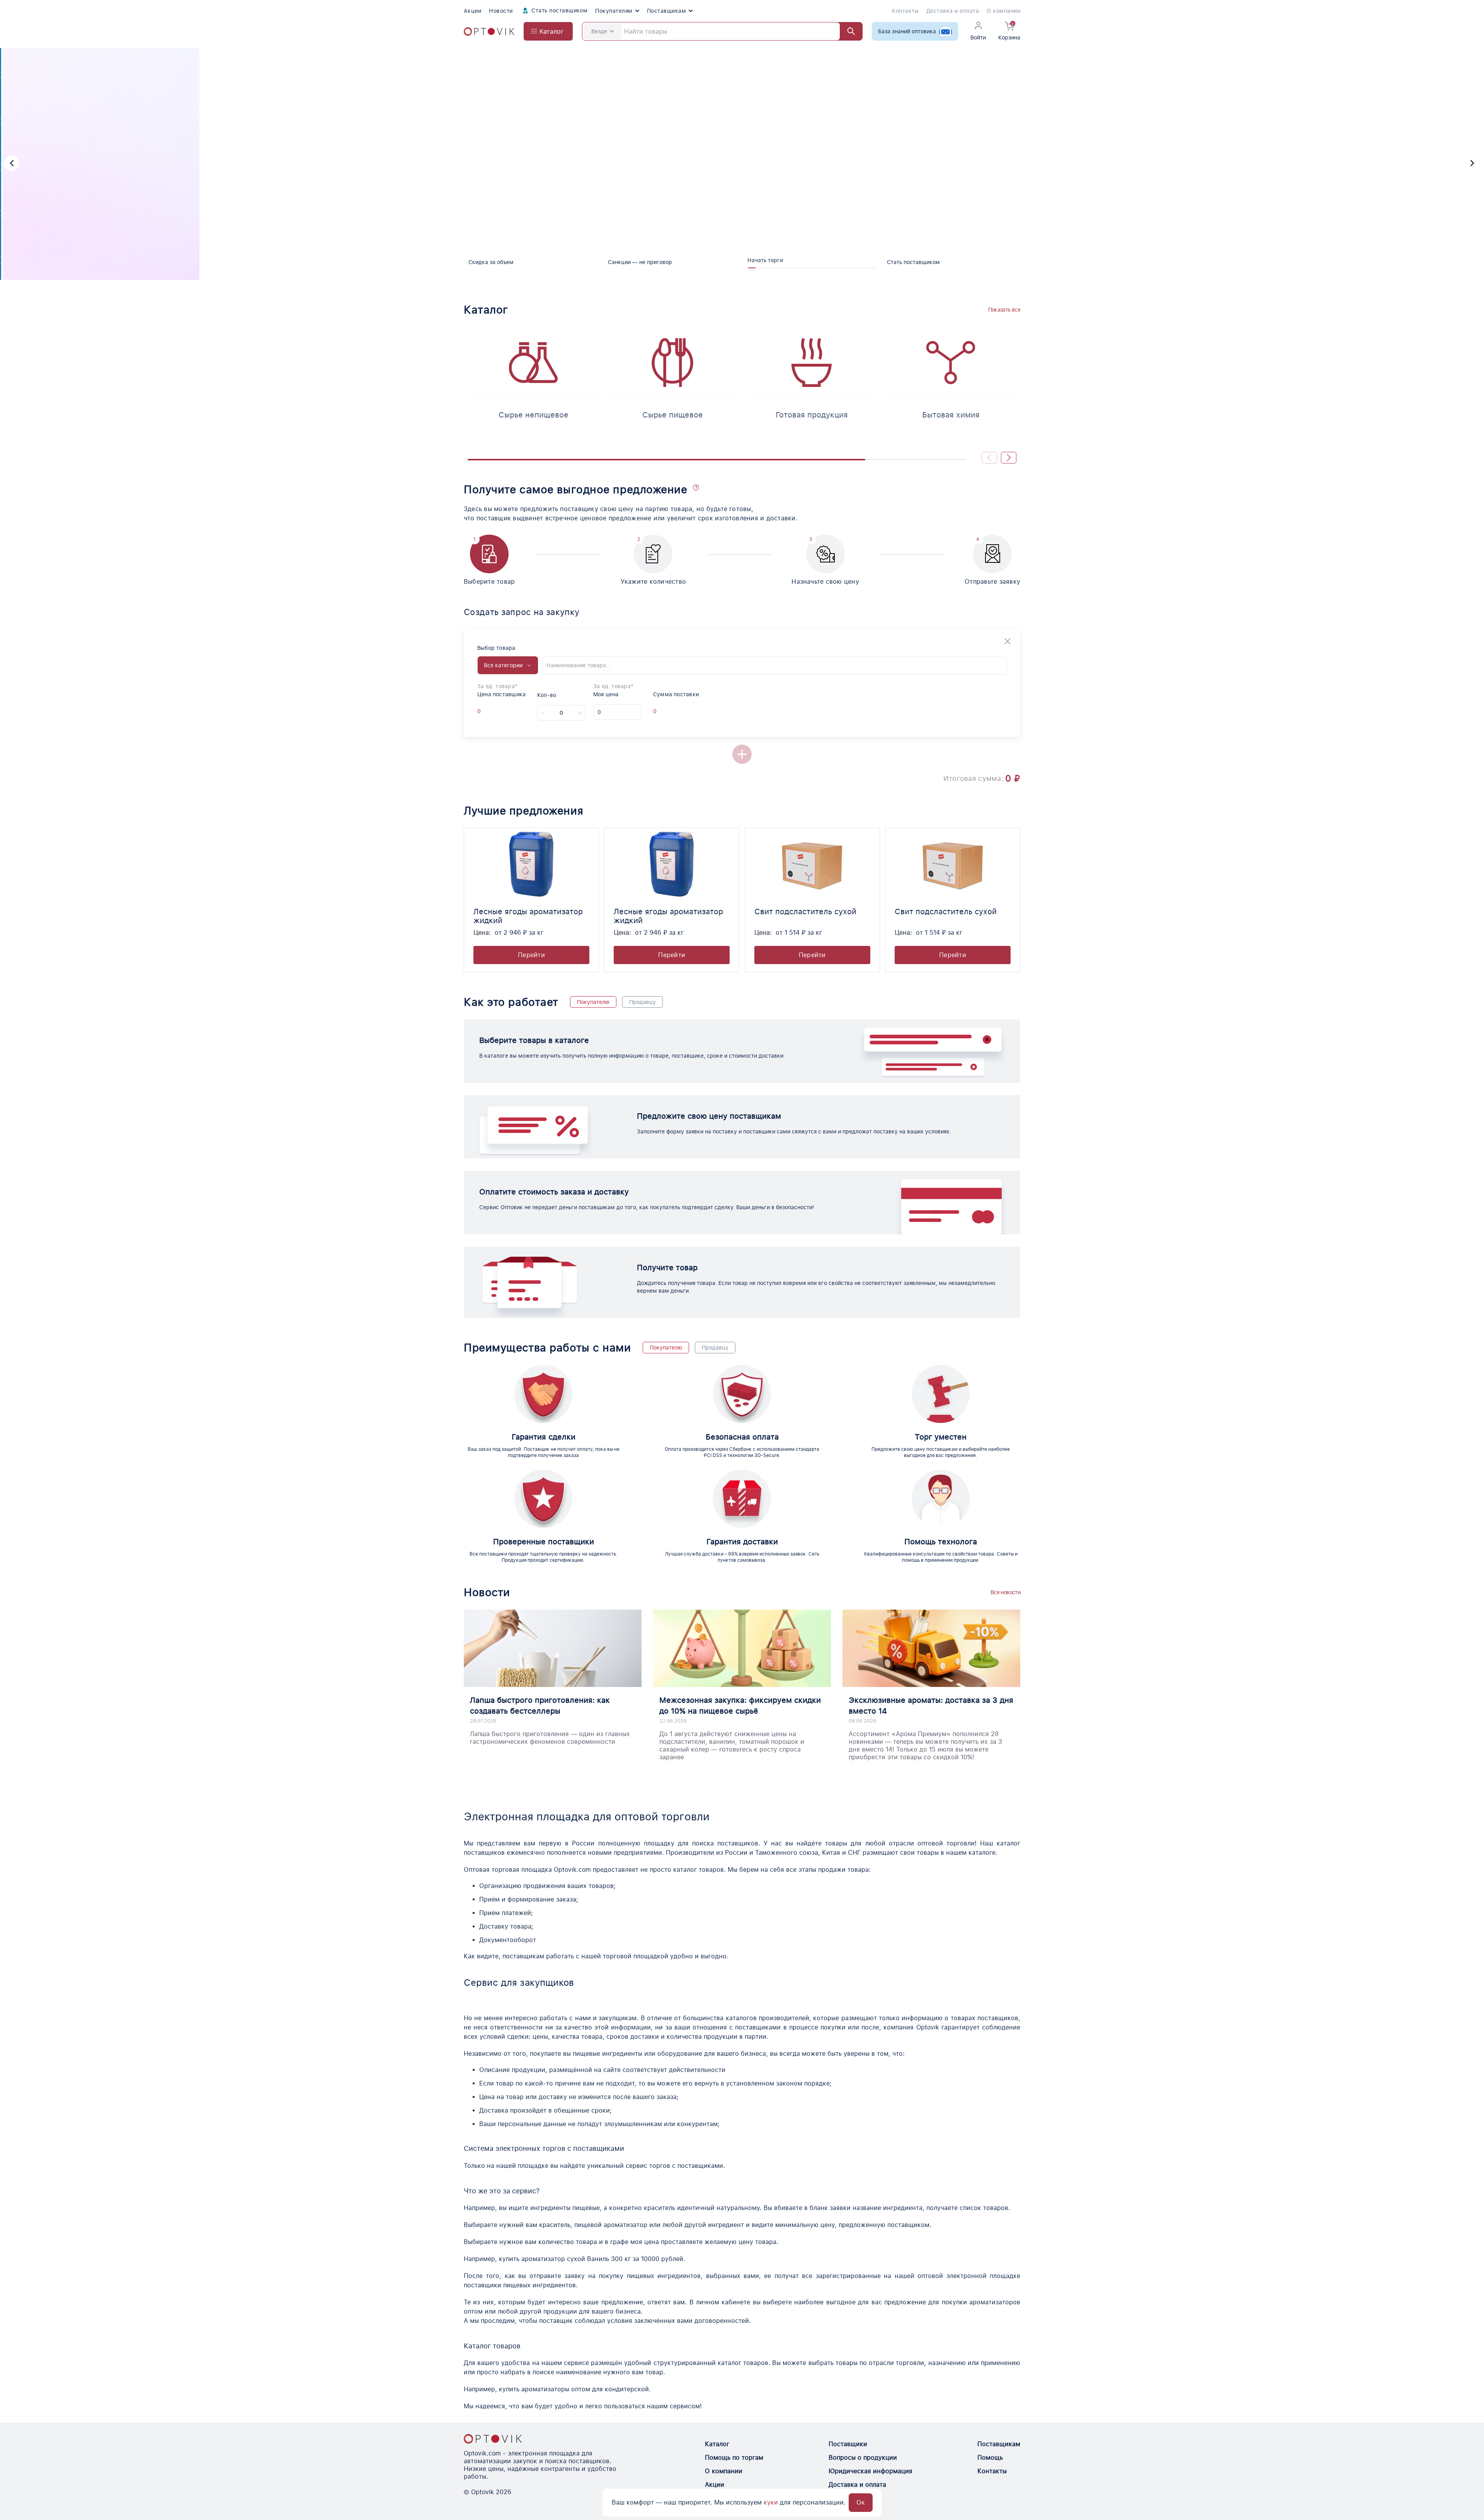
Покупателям (614, 11)
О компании (1003, 11)
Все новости (1005, 1592)
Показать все (1004, 310)
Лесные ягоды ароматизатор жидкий (528, 916)
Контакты (905, 11)
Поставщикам (666, 11)
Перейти (531, 955)
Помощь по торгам (734, 2458)
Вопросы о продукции (863, 2458)
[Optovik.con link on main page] (493, 2439)
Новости (501, 11)
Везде (599, 31)
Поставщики (848, 2444)
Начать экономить (536, 208)
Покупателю (593, 1002)
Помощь (990, 2458)
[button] (12, 163)
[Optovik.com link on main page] (489, 32)
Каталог (717, 2444)
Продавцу (642, 1002)
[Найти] (848, 31)
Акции (472, 11)
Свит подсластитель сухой (805, 912)
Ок (861, 2502)
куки (771, 2502)
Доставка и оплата (953, 11)
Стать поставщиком (559, 10)
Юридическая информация (870, 2471)
